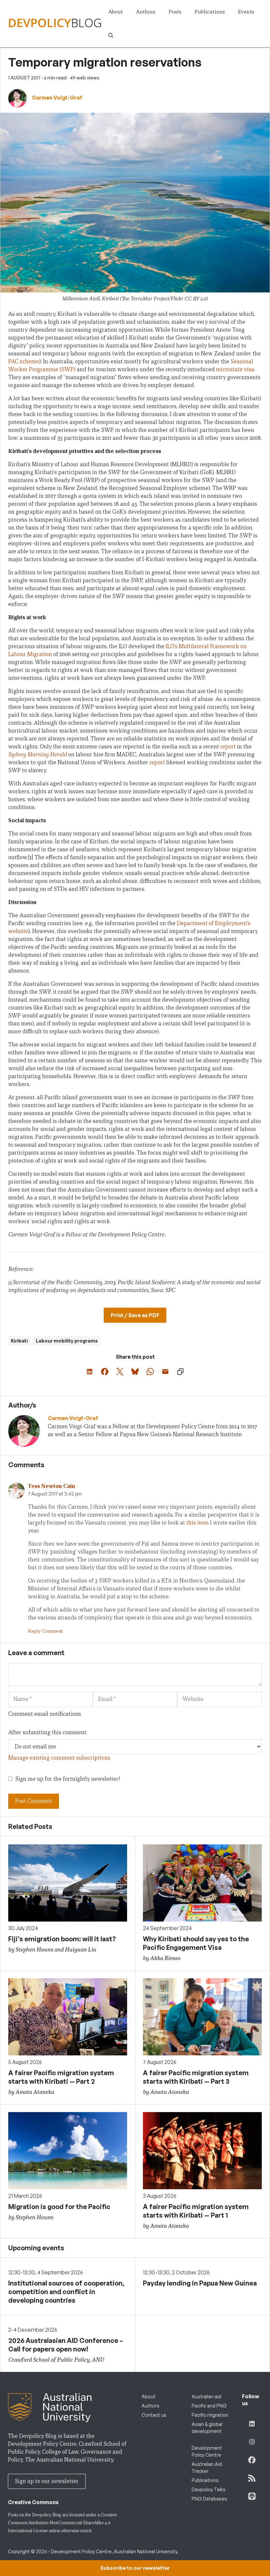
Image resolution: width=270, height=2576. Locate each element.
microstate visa (235, 369)
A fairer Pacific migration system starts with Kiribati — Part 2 (61, 2077)
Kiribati (19, 1341)
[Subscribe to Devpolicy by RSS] (252, 2478)
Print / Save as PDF (135, 1315)
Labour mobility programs (67, 1341)
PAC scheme (24, 362)
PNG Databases (209, 2499)
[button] (111, 36)
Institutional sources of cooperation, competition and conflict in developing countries (66, 2292)
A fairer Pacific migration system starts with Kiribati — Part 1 (196, 2211)
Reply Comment (45, 1631)
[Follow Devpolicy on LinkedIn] (252, 2424)
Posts (175, 12)
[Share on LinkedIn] (90, 1372)
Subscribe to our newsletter (135, 2568)
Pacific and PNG (209, 2406)
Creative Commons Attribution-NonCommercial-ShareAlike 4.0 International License (62, 2523)
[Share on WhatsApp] (150, 1372)
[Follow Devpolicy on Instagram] (252, 2442)
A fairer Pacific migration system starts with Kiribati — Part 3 (196, 2077)
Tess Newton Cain (52, 1486)
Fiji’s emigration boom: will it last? (62, 1939)
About (116, 12)
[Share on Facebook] (105, 1372)
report (228, 747)
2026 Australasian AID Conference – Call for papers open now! (66, 2345)
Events (246, 12)
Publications (210, 12)
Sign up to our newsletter (47, 2481)
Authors (146, 12)
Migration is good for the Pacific (59, 2207)
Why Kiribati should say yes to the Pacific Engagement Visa (196, 1943)
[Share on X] (120, 1372)
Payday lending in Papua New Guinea (200, 2283)
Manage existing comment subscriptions (59, 1758)
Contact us (154, 2415)
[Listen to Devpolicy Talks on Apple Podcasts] (252, 2496)
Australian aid (206, 2396)
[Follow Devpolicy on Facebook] (252, 2460)
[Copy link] (180, 1372)
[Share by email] (165, 1372)
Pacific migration (210, 2415)
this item (198, 1523)
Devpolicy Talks (209, 2489)
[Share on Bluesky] (135, 1372)
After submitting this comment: (48, 1732)
